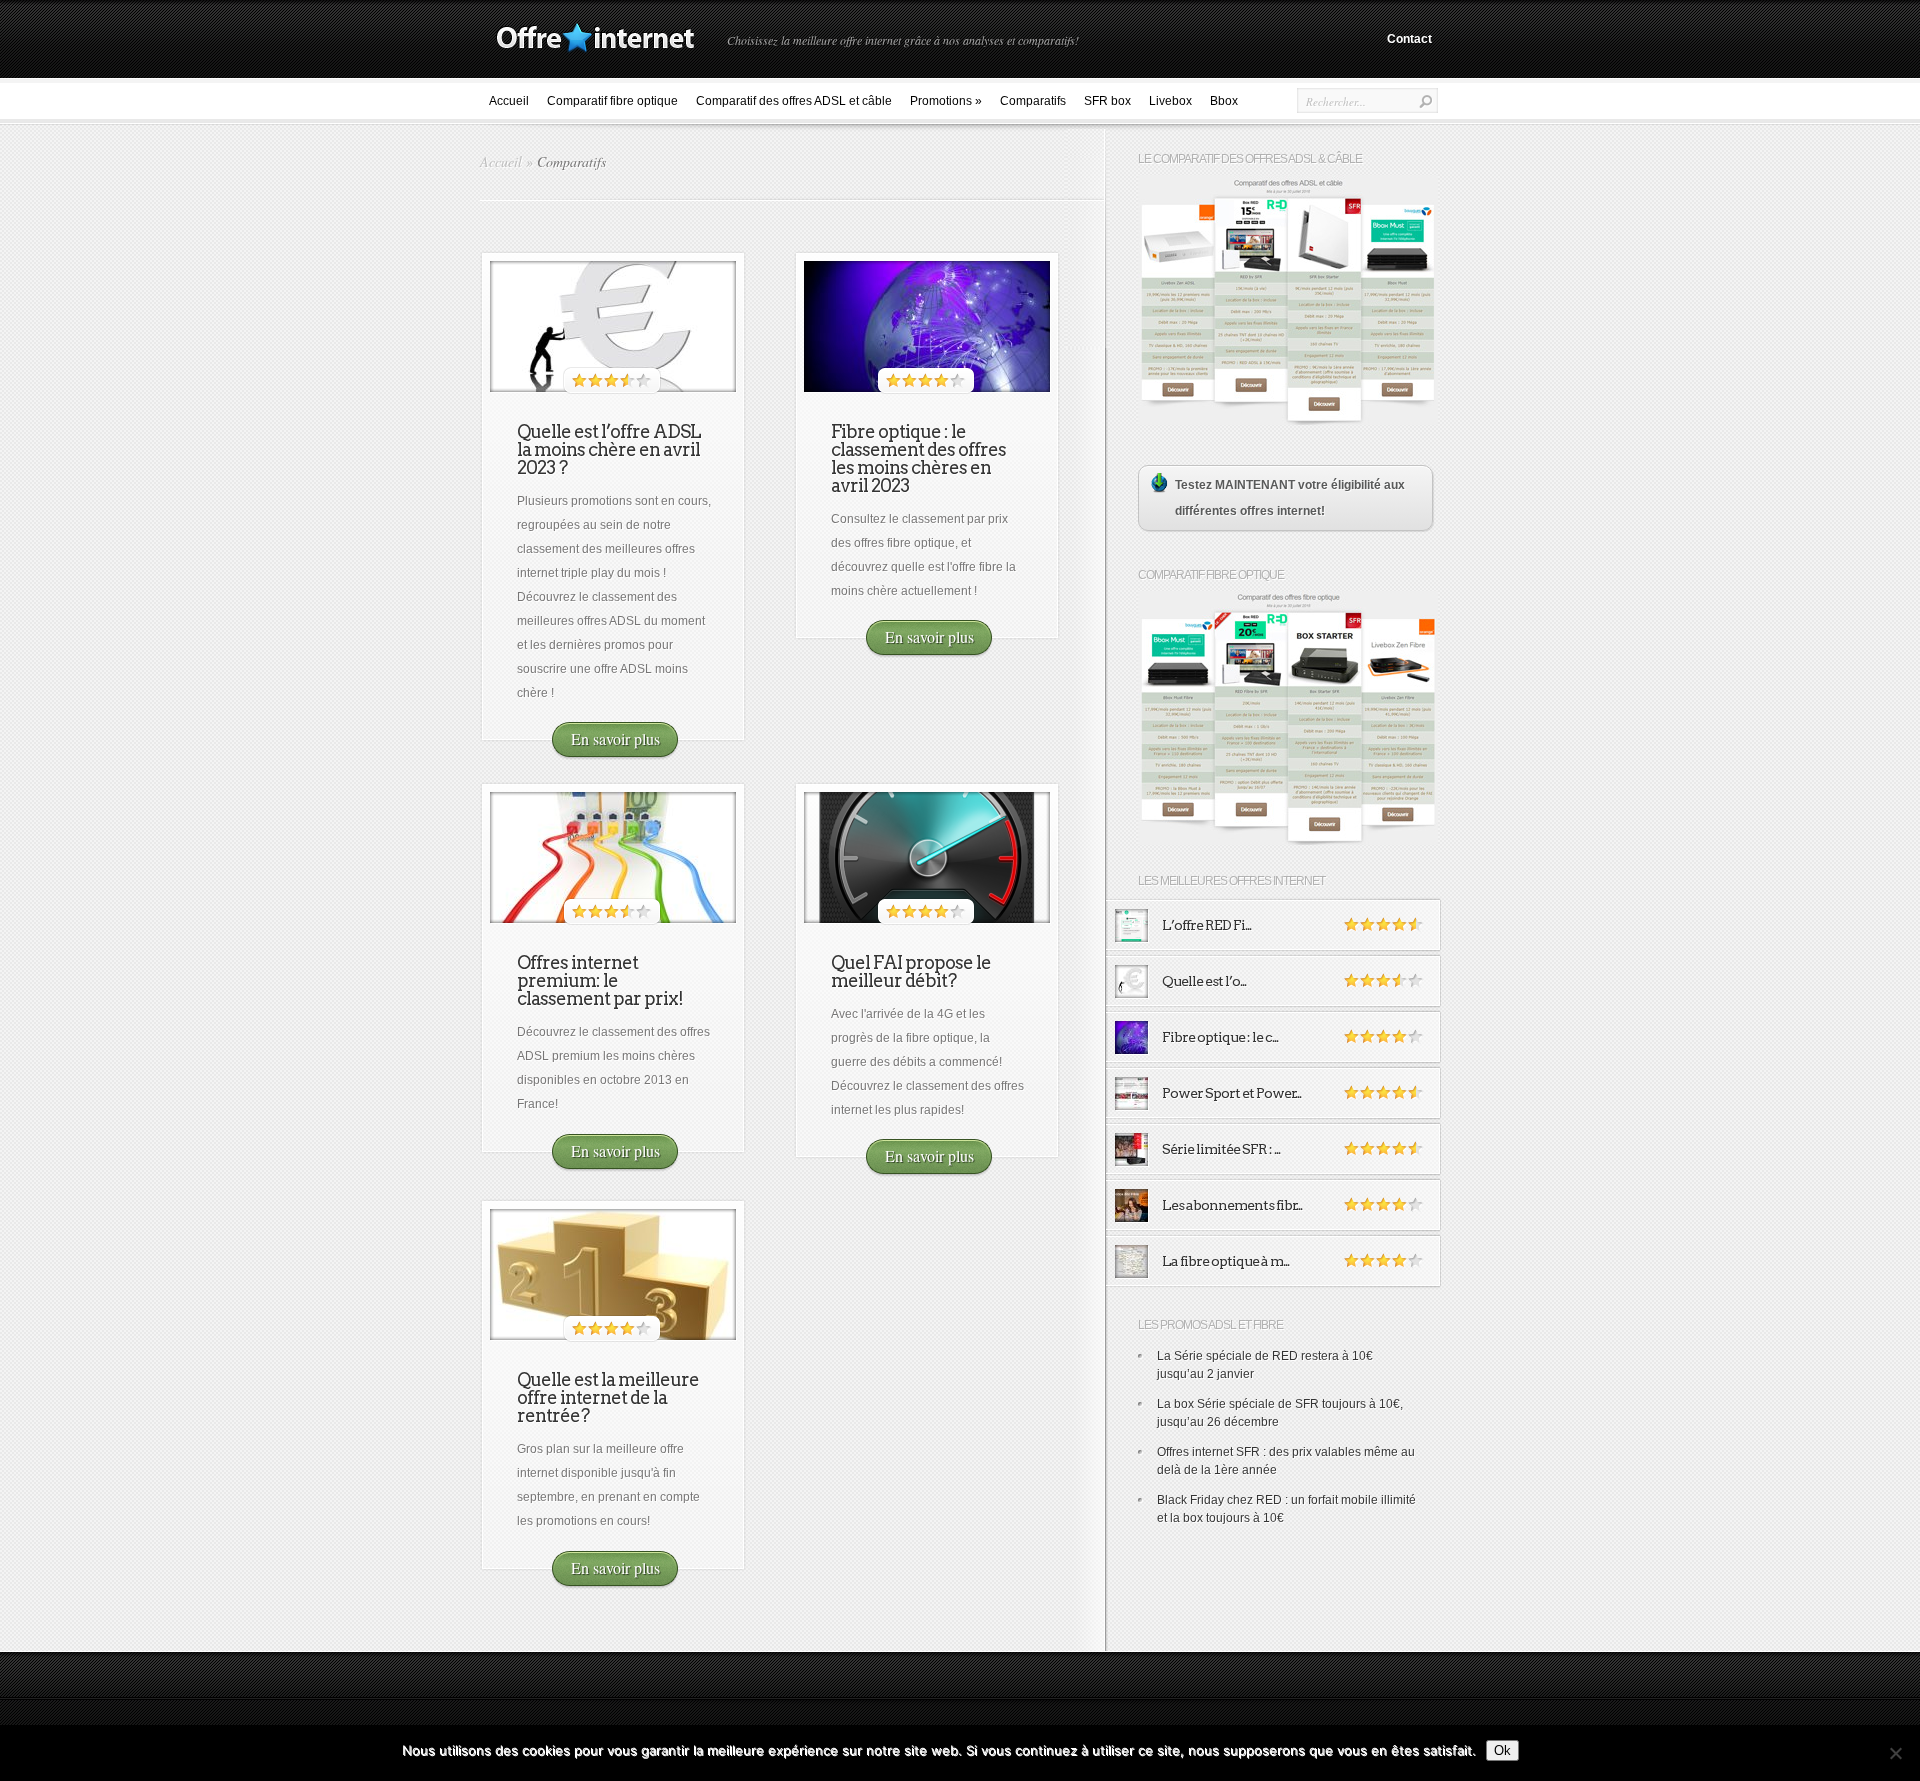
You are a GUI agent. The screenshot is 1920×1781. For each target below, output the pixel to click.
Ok (1502, 1750)
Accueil (509, 101)
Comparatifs (1033, 101)
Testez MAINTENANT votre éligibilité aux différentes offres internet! (1290, 498)
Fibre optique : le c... (1220, 1037)
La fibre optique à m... (1225, 1261)
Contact (1409, 39)
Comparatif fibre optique (612, 101)
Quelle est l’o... (1204, 981)
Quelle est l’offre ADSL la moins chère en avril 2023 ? (609, 449)
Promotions (946, 101)
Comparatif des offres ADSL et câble (794, 101)
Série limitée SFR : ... (1221, 1149)
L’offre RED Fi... (1206, 925)
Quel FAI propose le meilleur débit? (911, 971)
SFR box (1107, 101)
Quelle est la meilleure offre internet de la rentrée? (608, 1397)
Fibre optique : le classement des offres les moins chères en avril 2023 (918, 458)
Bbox (1224, 101)
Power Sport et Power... (1231, 1093)
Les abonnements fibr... (1232, 1205)
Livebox (1170, 101)
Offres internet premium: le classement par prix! (600, 980)
